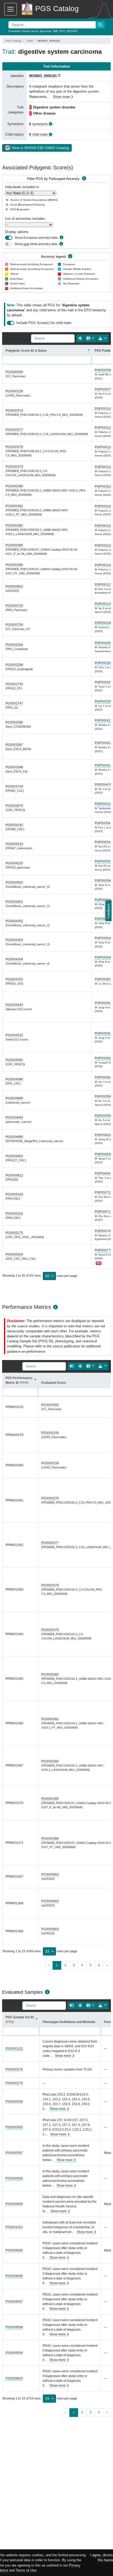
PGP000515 (103, 804)
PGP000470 (103, 785)
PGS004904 (14, 1156)
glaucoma (46, 31)
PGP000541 (103, 823)
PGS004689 (14, 1098)
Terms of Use (26, 2570)
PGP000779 (103, 1250)
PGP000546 (103, 881)
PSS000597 (14, 2153)
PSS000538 (14, 2102)
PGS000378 (14, 447)
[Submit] (100, 25)
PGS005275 (14, 1233)
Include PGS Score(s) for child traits (44, 323)
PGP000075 (103, 389)
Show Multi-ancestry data (36, 244)
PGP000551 (103, 979)
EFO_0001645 (68, 31)
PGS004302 (14, 921)
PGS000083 (14, 372)
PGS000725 (14, 606)
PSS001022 (14, 2227)
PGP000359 (103, 702)
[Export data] (102, 338)
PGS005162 (14, 1214)
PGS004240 (14, 825)
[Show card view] (72, 1366)
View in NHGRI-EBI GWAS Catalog (40, 148)
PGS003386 (14, 722)
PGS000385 (14, 545)
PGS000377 (14, 430)
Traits (30, 41)
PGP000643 (103, 1173)
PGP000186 (103, 623)
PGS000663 (14, 586)
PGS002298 (14, 665)
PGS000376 (14, 411)
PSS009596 (14, 2276)
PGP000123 (103, 585)
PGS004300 (14, 882)
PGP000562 (103, 1058)
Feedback (108, 911)
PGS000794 (14, 625)
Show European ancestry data (36, 238)
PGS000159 (14, 391)
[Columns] (90, 338)
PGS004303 (14, 940)
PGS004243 (14, 844)
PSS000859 (14, 2204)
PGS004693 (14, 1118)
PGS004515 (14, 1035)
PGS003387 (14, 745)
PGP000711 (103, 1192)
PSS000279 (14, 2069)
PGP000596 (103, 1096)
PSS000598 (14, 2178)
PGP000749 (103, 1231)
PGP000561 (103, 1003)
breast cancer (30, 31)
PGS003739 (14, 786)
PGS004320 (14, 979)
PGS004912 (14, 1175)
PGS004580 (14, 1060)
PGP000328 (103, 663)
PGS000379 (14, 467)
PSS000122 (14, 2049)
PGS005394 (14, 1254)
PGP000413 (103, 721)
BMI (55, 31)
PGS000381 (14, 506)
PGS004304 (14, 959)
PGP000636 (103, 1154)
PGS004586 (14, 1079)
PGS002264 (14, 645)
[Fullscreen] (80, 338)
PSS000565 (14, 2127)
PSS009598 (14, 2327)
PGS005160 (14, 1194)
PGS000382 (14, 526)
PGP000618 (103, 1135)
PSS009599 (14, 2353)
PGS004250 (14, 863)
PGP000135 (103, 604)
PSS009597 (14, 2302)
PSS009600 (14, 2378)
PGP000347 (103, 682)
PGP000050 (103, 370)
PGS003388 (14, 767)
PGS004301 (14, 902)
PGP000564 (103, 1077)
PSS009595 (14, 2250)
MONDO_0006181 (43, 76)
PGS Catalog (13, 41)
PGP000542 (103, 842)
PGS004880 (14, 1137)
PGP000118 (103, 409)
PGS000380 (14, 486)
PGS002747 (14, 703)
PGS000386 (14, 565)
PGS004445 (14, 1005)
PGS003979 (14, 806)
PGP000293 (103, 643)
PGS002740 (14, 684)
